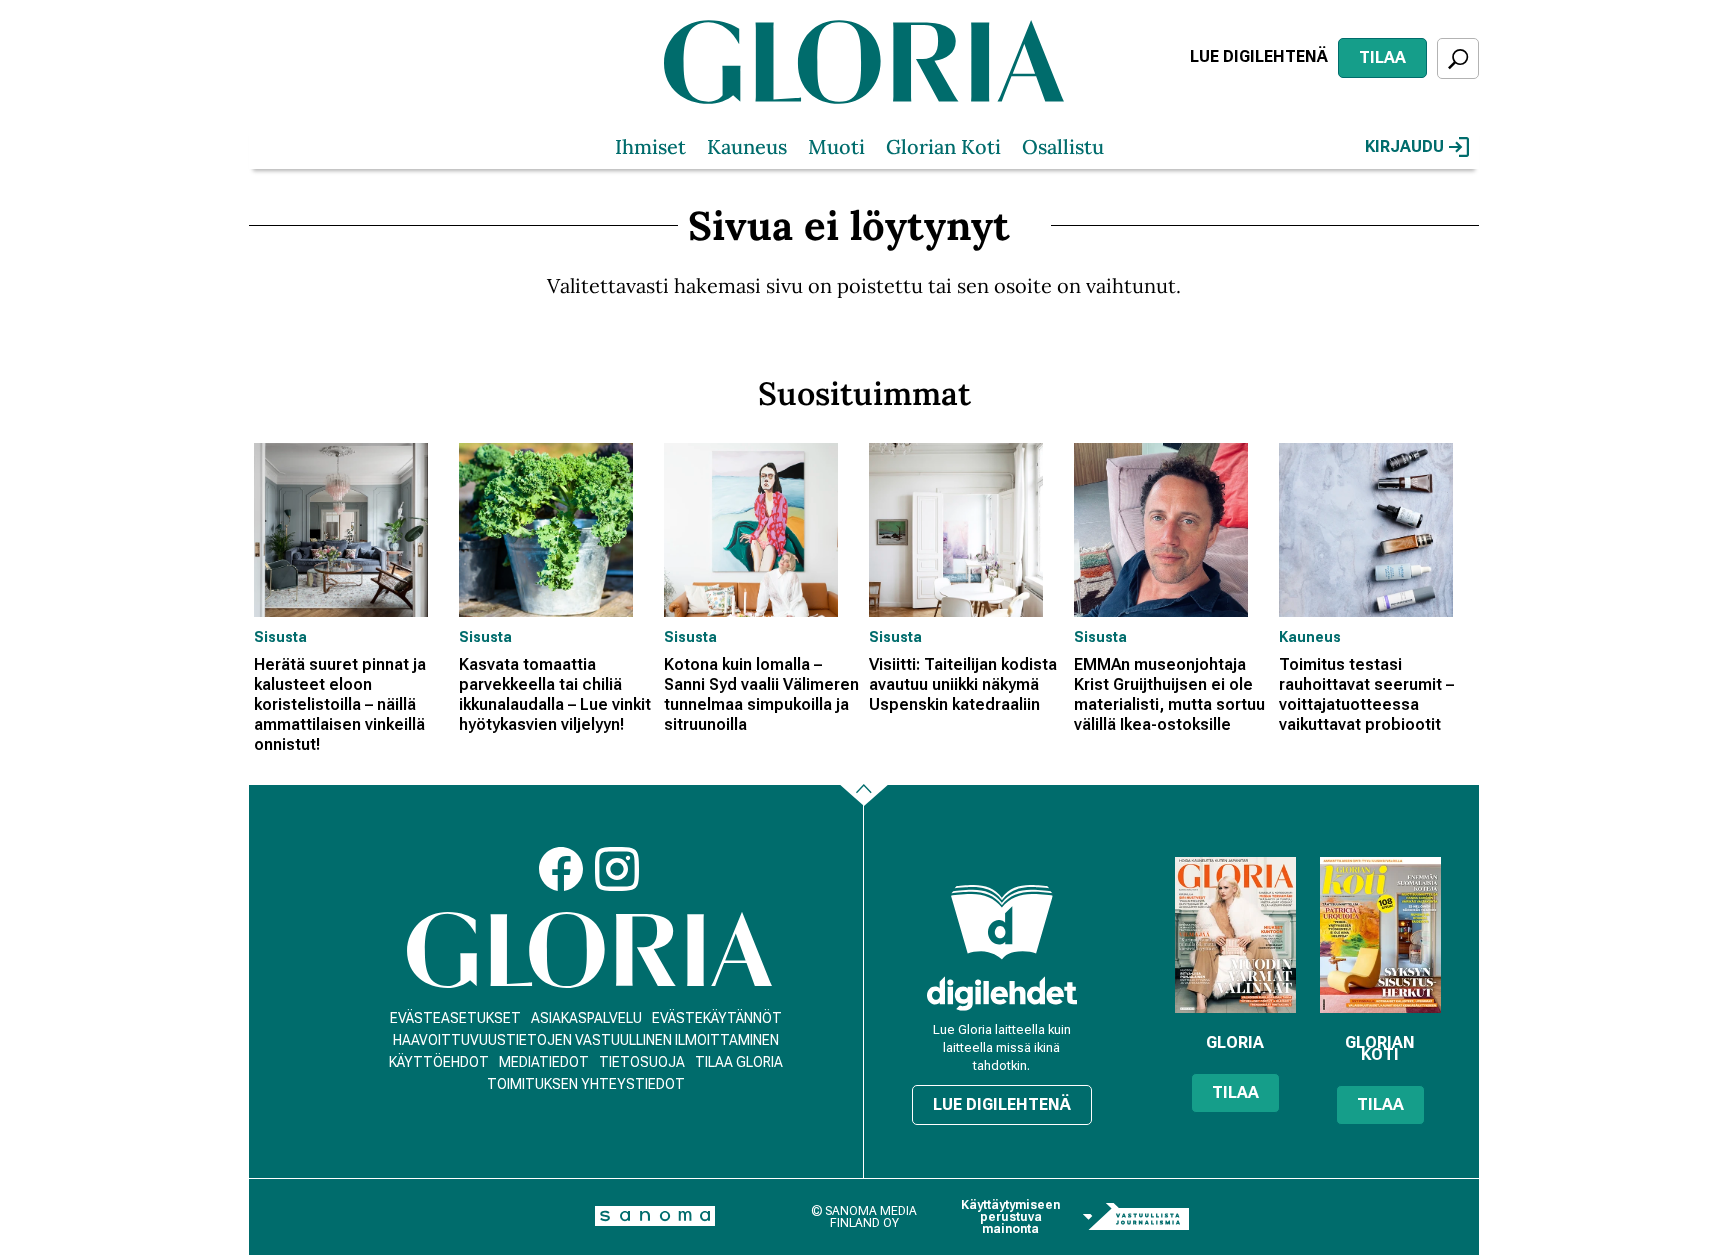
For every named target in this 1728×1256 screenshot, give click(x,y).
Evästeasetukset (455, 1018)
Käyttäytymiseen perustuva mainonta (1010, 1217)
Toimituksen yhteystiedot (586, 1084)
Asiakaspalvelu (586, 1018)
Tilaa (1382, 57)
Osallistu (1063, 146)
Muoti (836, 146)
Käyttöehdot (439, 1062)
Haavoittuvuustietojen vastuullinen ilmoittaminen (586, 1040)
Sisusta (280, 637)
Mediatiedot (544, 1062)
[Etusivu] (589, 950)
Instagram (617, 869)
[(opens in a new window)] (1002, 993)
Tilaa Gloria (739, 1062)
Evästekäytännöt (717, 1018)
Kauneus (747, 146)
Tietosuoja (642, 1062)
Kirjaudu (1404, 146)
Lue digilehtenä (1259, 56)
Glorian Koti (943, 146)
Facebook (561, 869)
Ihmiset (650, 146)
